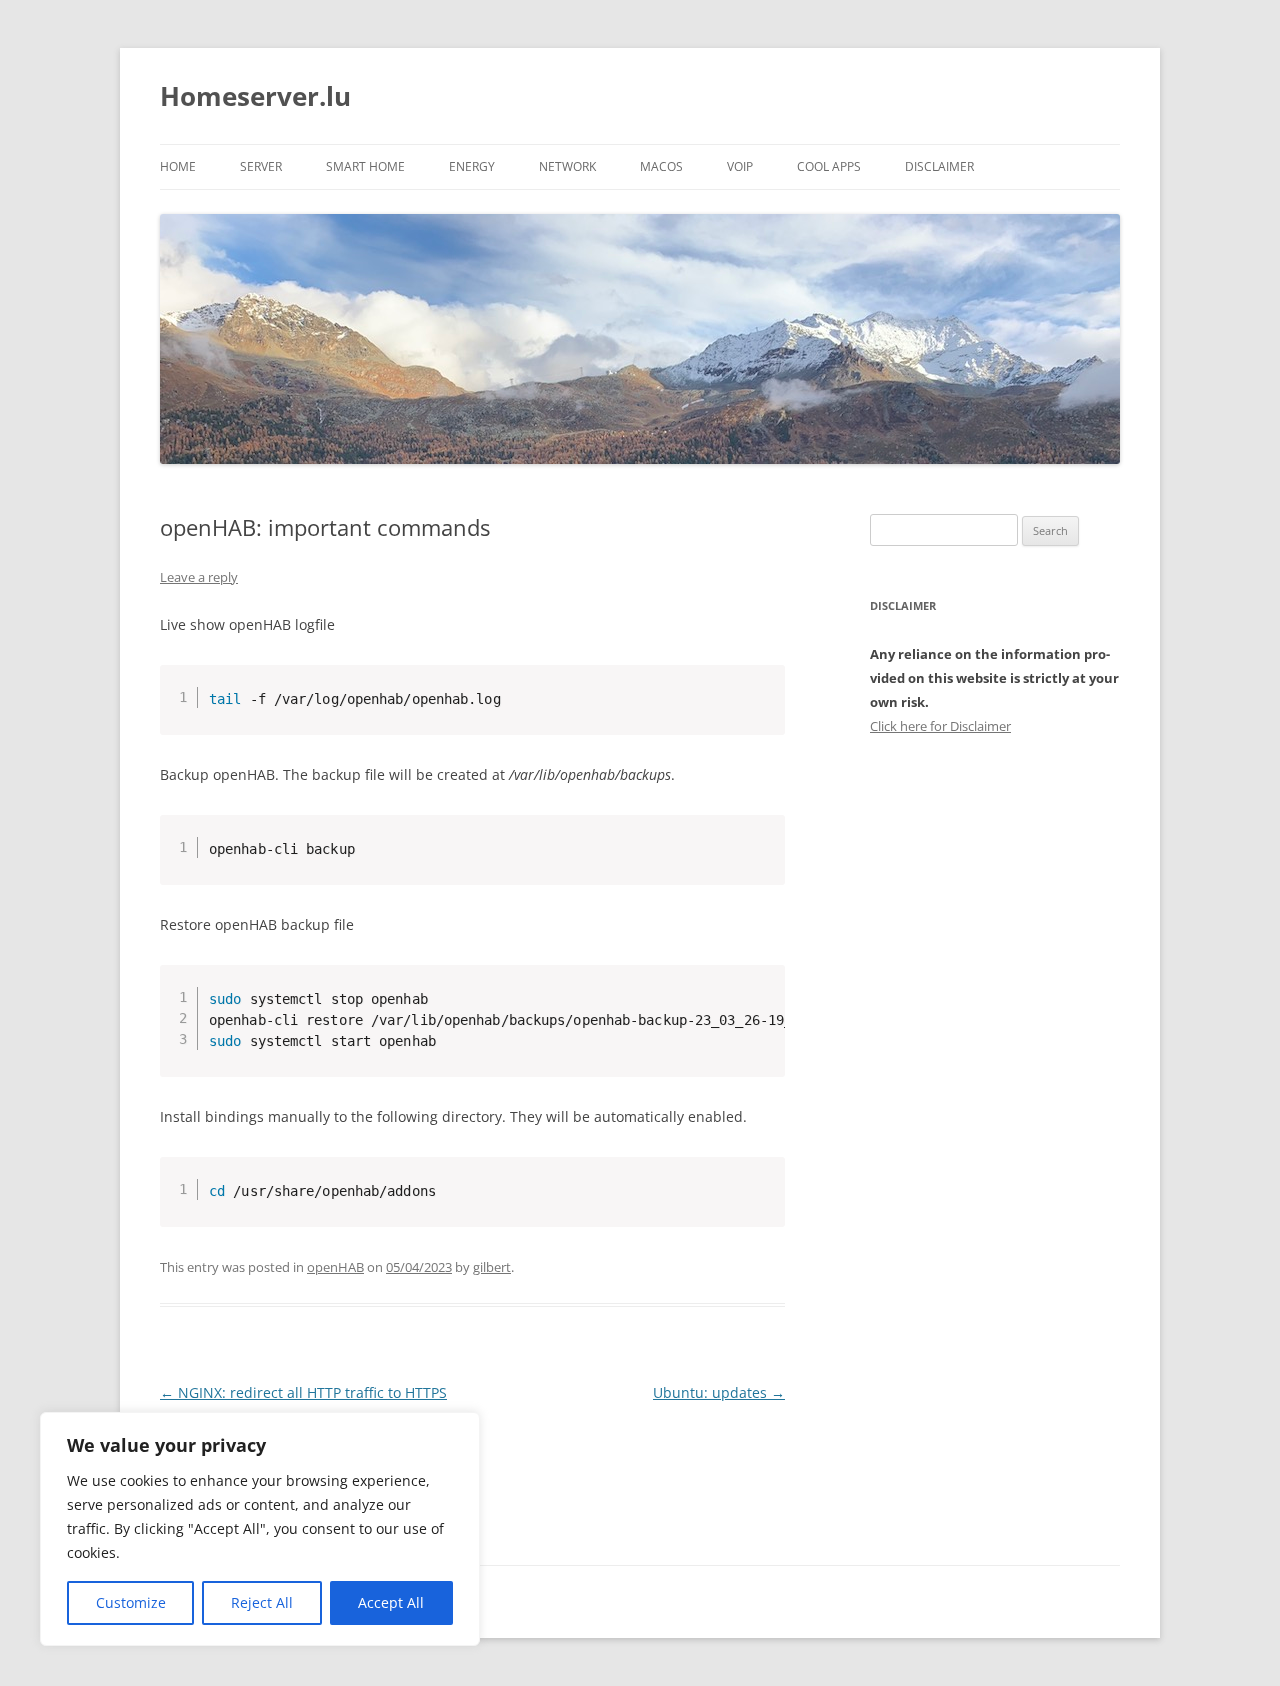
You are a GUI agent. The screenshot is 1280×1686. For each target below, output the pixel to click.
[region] (260, 1529)
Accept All (391, 1602)
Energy (472, 166)
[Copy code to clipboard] (762, 708)
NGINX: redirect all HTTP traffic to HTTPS (303, 1392)
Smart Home (365, 166)
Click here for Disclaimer (940, 726)
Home (178, 166)
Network (567, 166)
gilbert (492, 1267)
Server (261, 166)
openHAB (335, 1267)
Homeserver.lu (255, 96)
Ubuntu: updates (719, 1392)
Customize (131, 1602)
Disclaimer (939, 166)
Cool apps (829, 166)
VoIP (740, 166)
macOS (661, 166)
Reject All (262, 1602)
